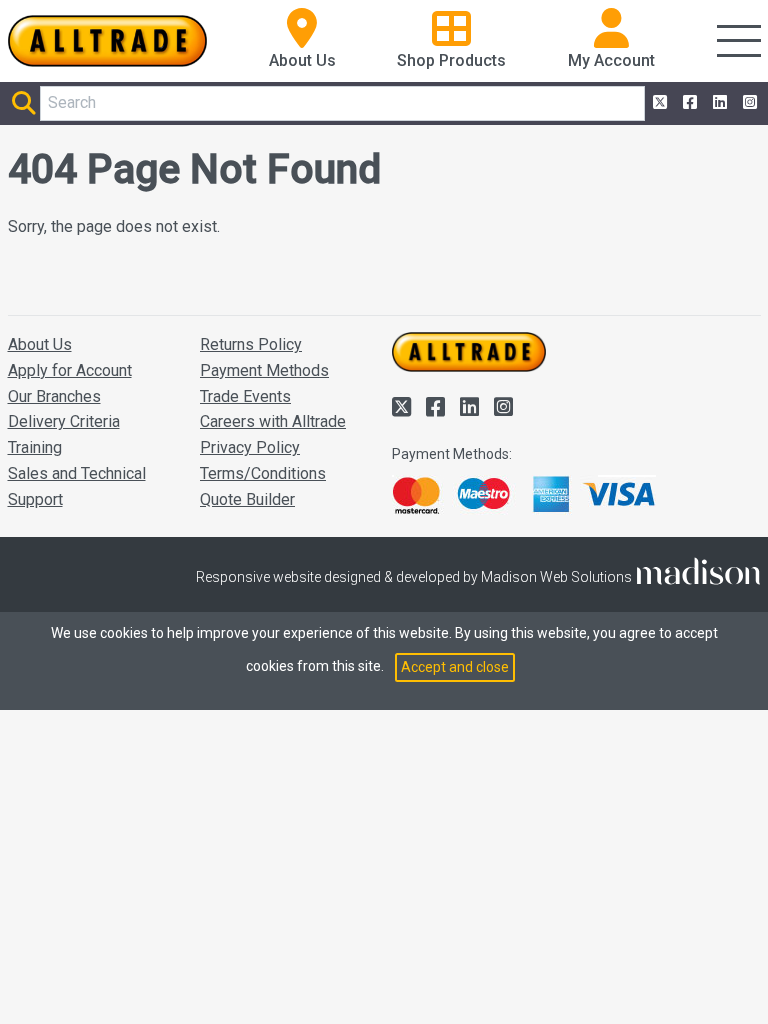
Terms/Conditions (263, 473)
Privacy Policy (250, 447)
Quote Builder (247, 499)
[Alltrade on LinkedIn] (718, 103)
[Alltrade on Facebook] (688, 103)
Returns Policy (251, 344)
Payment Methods (264, 370)
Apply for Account (70, 370)
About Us (40, 344)
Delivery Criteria (64, 421)
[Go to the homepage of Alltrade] (108, 41)
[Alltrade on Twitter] (658, 103)
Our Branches (54, 396)
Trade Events (245, 396)
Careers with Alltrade (273, 421)
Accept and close (455, 667)
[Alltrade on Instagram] (748, 103)
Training (35, 447)
